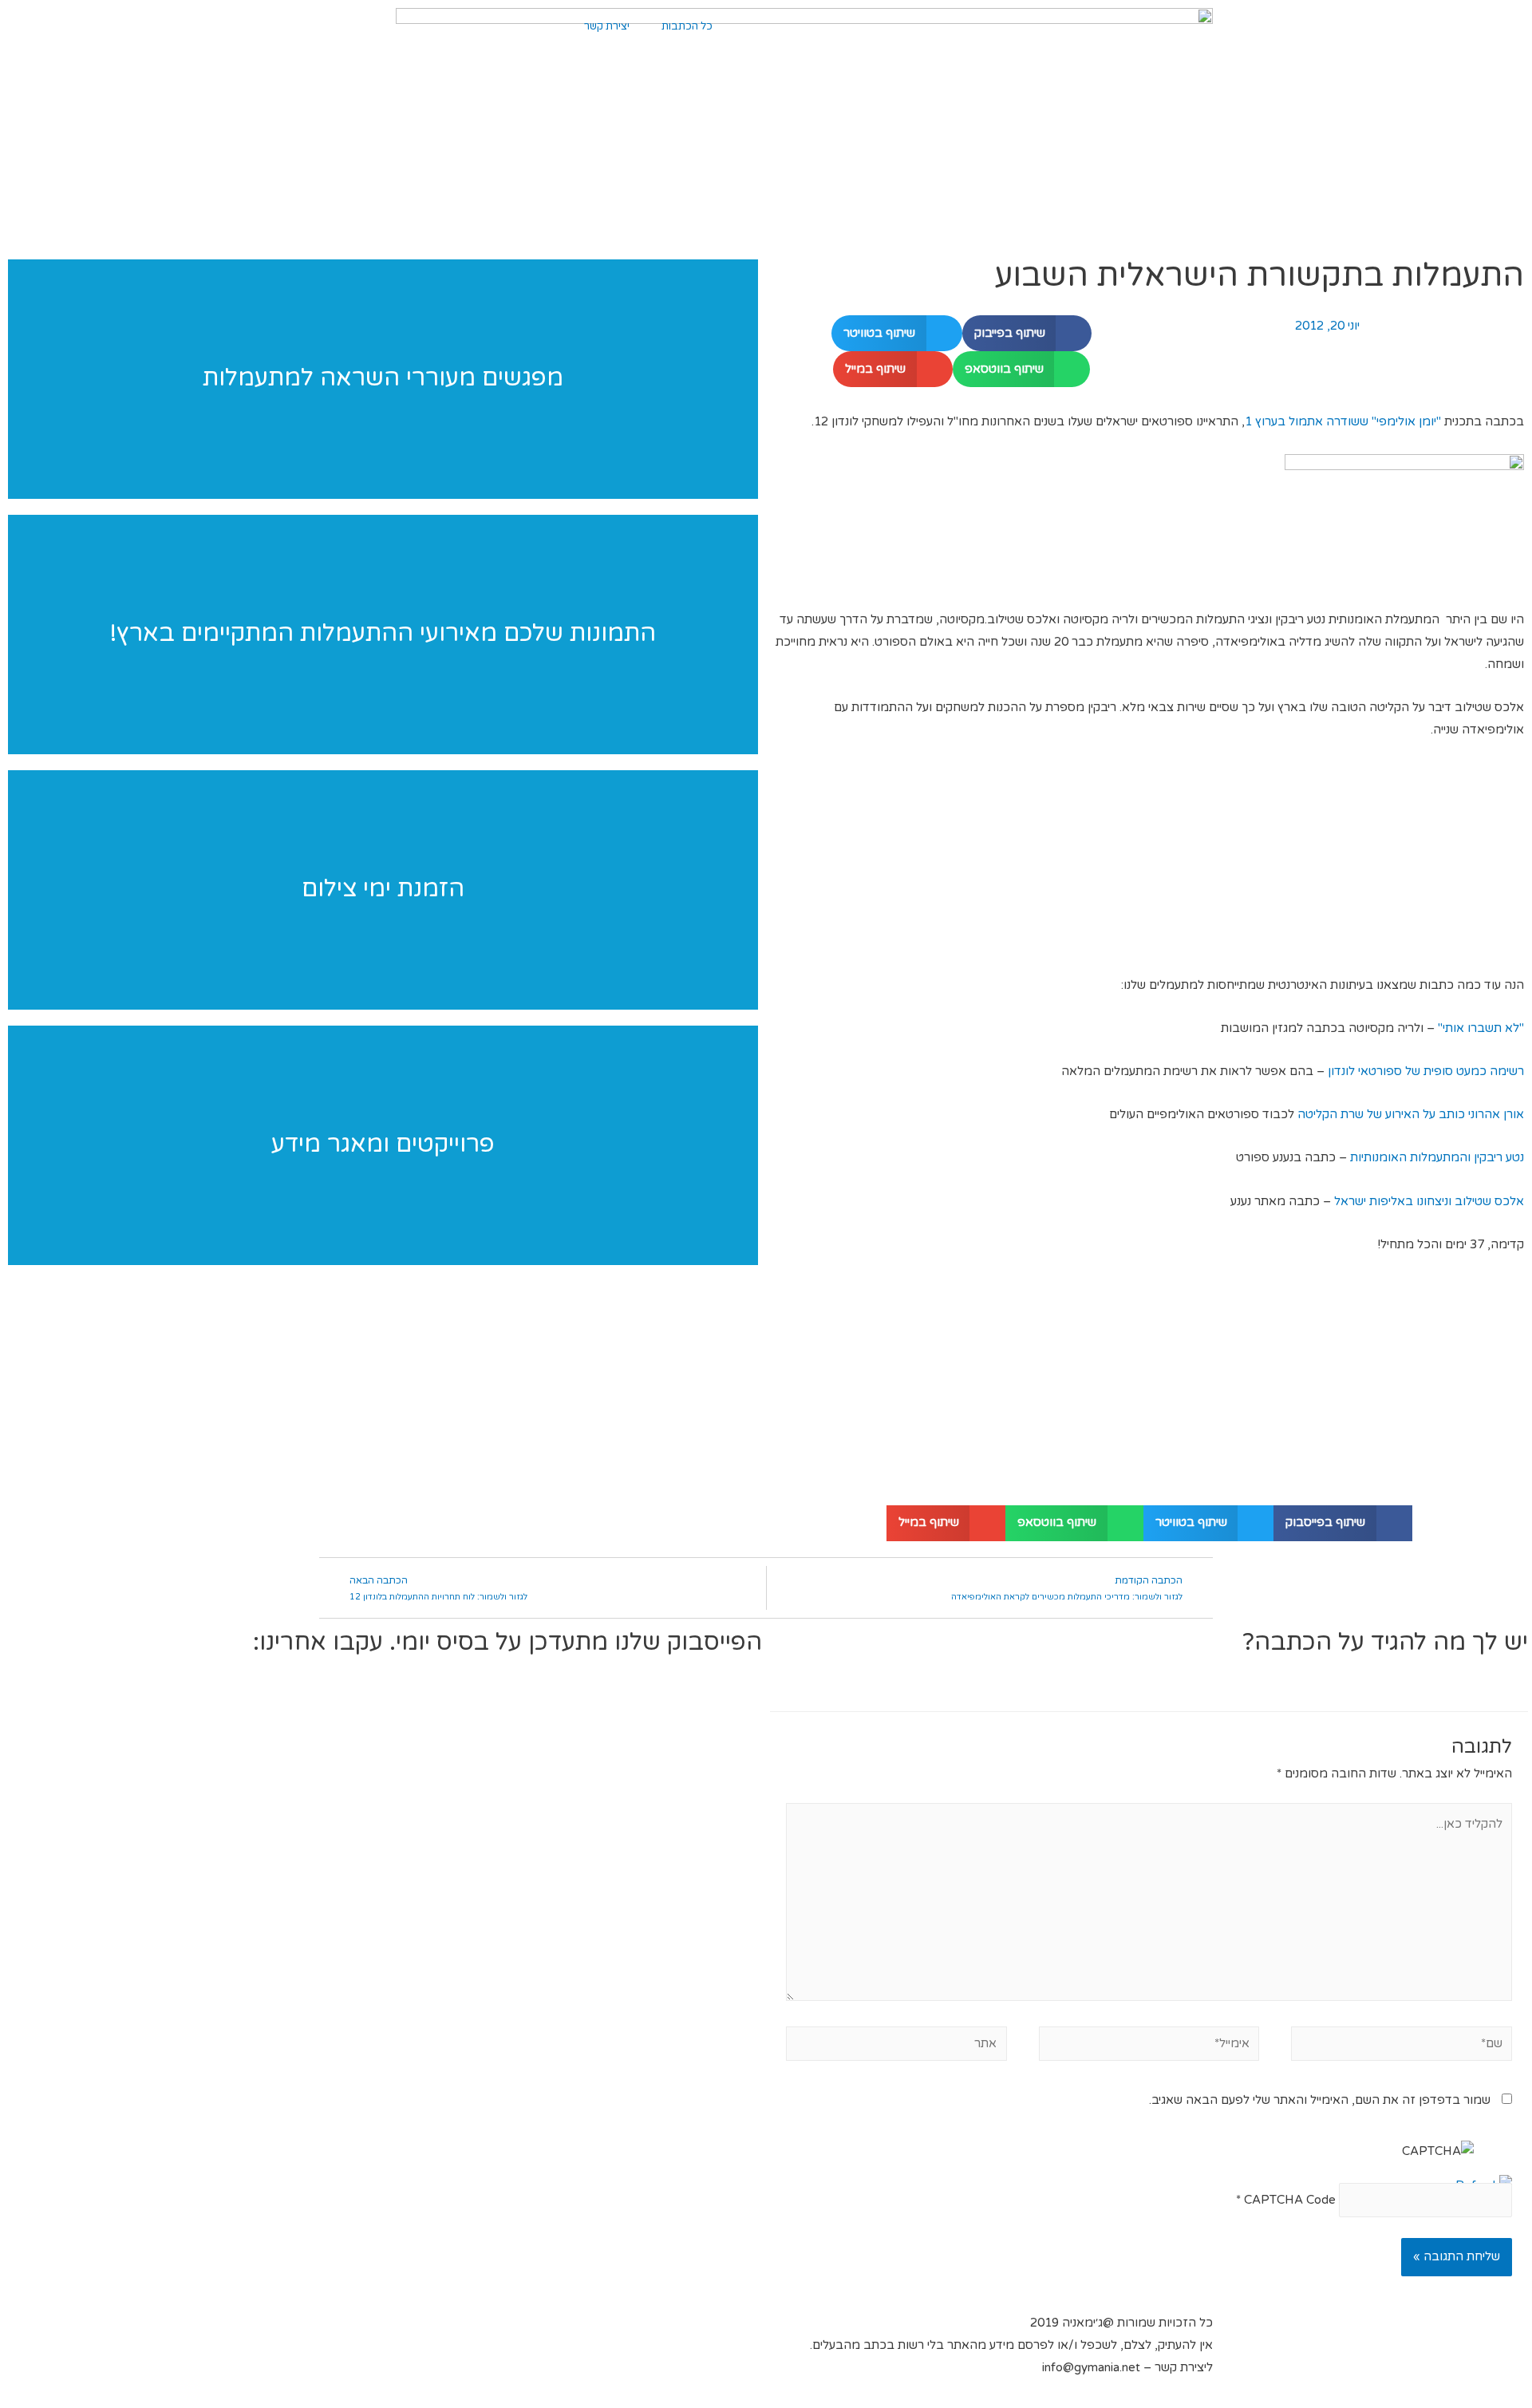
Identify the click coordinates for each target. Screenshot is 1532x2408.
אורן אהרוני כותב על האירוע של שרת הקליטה (1411, 1114)
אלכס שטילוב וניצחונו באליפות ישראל (1429, 1201)
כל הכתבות (687, 26)
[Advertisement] (1149, 865)
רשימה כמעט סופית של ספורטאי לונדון (1426, 1071)
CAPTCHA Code (1290, 2200)
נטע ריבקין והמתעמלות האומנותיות (1437, 1157)
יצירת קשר (607, 26)
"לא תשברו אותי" (1479, 1028)
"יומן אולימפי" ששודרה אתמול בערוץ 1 (1343, 421)
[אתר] (896, 2046)
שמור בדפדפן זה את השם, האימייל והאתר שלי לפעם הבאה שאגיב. (1320, 2100)
